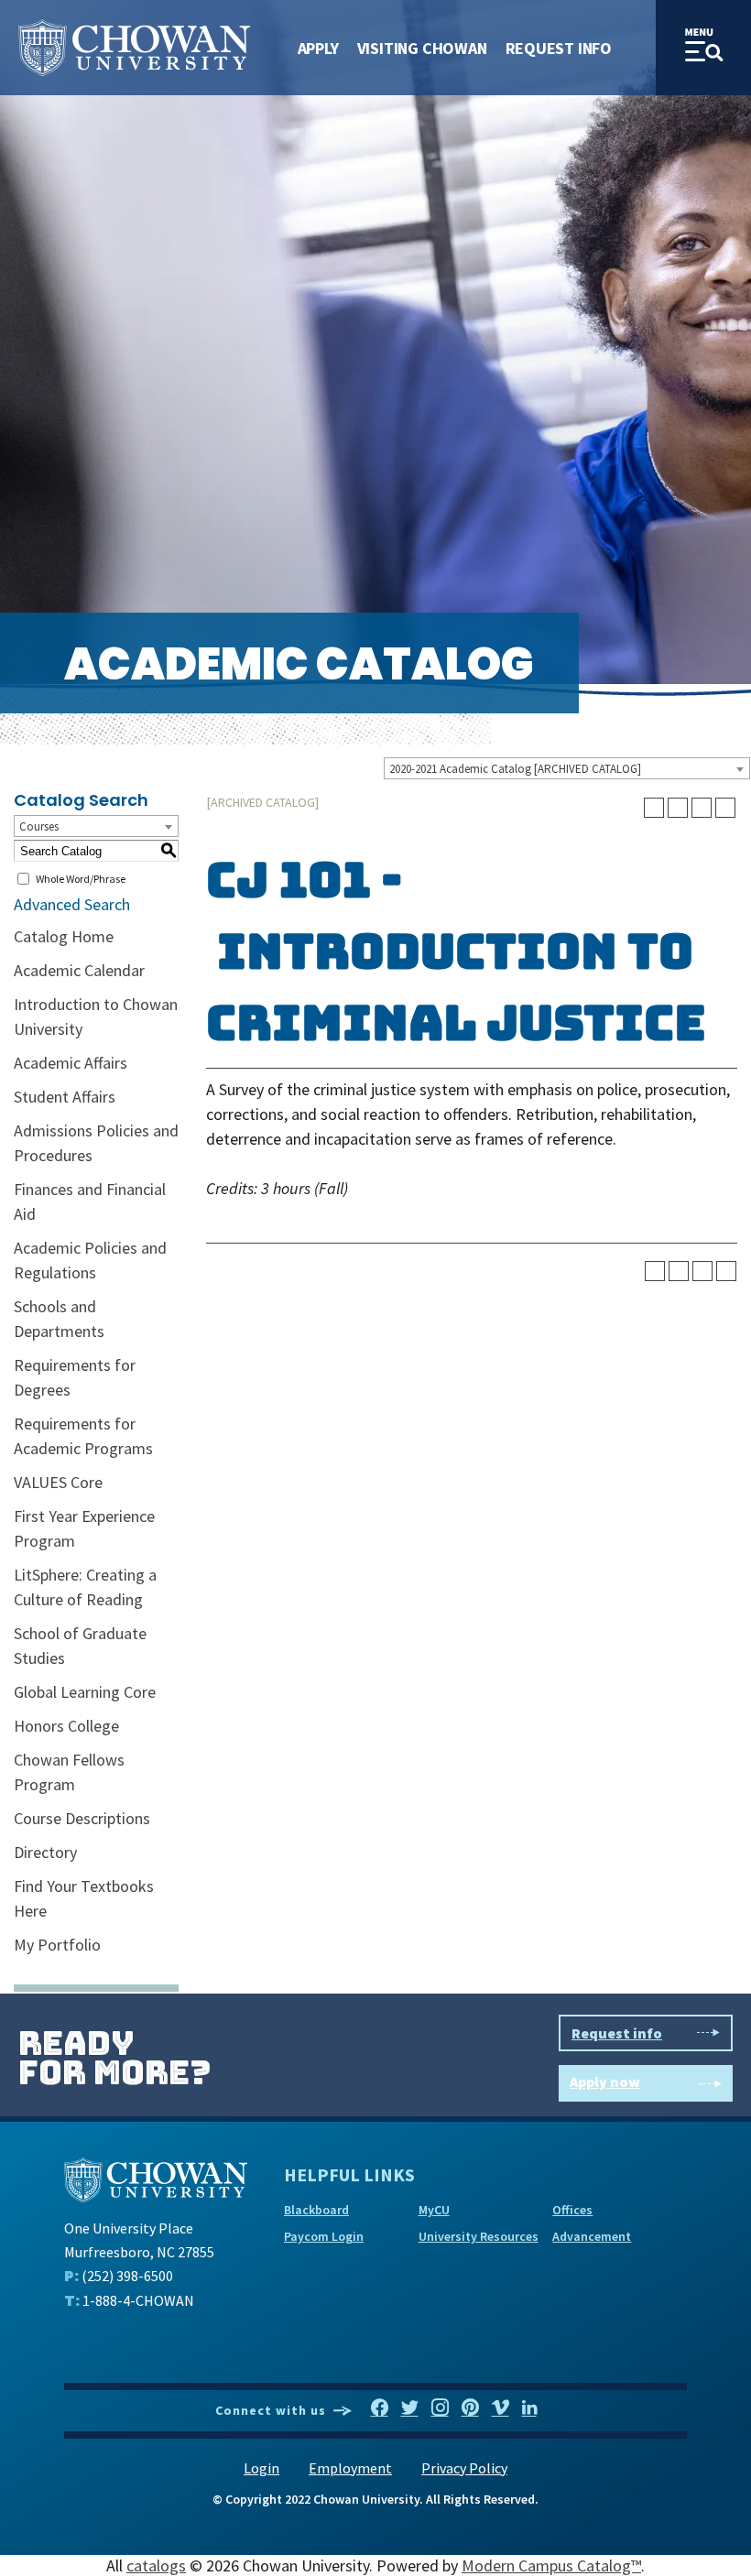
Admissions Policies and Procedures (96, 1143)
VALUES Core (58, 1482)
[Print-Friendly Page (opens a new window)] (702, 808)
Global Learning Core (85, 1692)
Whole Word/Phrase (81, 879)
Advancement (592, 2236)
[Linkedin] (529, 2408)
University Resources (479, 2236)
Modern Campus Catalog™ (551, 2565)
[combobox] (567, 768)
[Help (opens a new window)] (725, 808)
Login (261, 2468)
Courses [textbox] (39, 826)
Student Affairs (65, 1097)
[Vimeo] (501, 2408)
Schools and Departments (59, 1319)
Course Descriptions (82, 1818)
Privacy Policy (464, 2468)
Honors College (66, 1726)
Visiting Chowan (422, 48)
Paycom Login (324, 2236)
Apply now (605, 2081)
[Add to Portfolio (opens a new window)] (654, 808)
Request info (617, 2033)
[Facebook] (380, 2408)
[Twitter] (410, 2408)
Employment (350, 2468)
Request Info (559, 48)
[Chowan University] (156, 2178)
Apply (318, 48)
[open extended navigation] (703, 48)
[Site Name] (134, 48)
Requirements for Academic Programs (83, 1436)
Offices (572, 2210)
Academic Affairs (71, 1063)
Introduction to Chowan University (96, 1016)
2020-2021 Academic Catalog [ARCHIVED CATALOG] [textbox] (515, 769)
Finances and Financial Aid (90, 1201)
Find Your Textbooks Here (84, 1898)
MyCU (434, 2210)
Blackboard (316, 2210)
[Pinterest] (470, 2408)
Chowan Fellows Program (69, 1772)
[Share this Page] (678, 808)
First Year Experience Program (84, 1528)
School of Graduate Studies (80, 1646)
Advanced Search (72, 904)
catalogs (156, 2565)
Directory (45, 1852)
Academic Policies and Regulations (90, 1260)
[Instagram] (440, 2408)
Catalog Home (64, 936)
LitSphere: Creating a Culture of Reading (85, 1587)
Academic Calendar (79, 970)
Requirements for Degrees (75, 1377)
